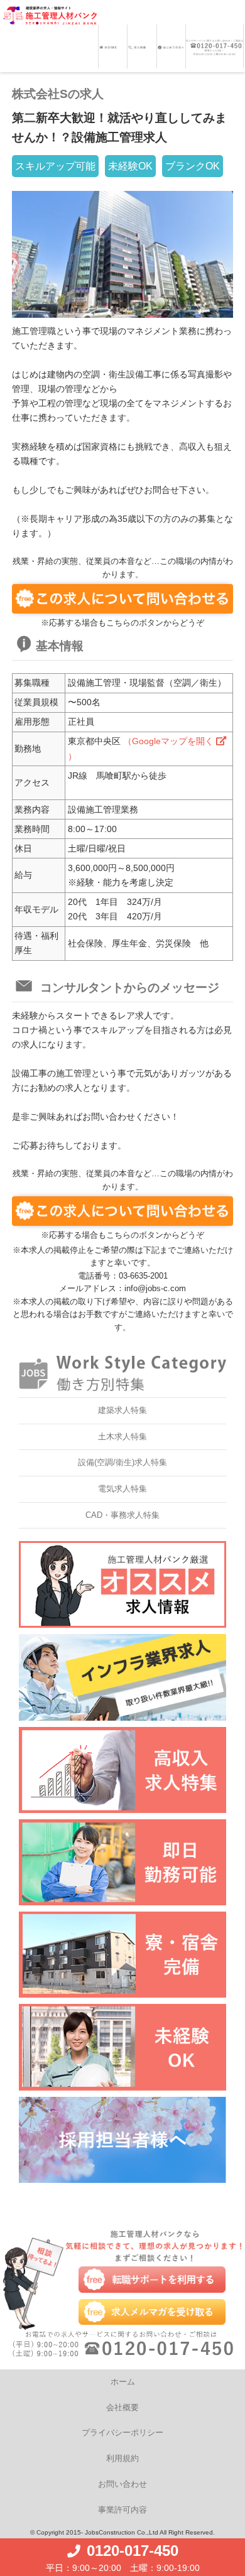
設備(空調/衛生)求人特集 (122, 1462)
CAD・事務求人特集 (122, 1515)
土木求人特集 (122, 1437)
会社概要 (122, 2407)
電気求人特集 (122, 1489)
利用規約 (122, 2458)
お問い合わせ (122, 2484)
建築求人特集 (122, 1410)
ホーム (123, 2382)
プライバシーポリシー (122, 2433)
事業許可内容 (122, 2510)
